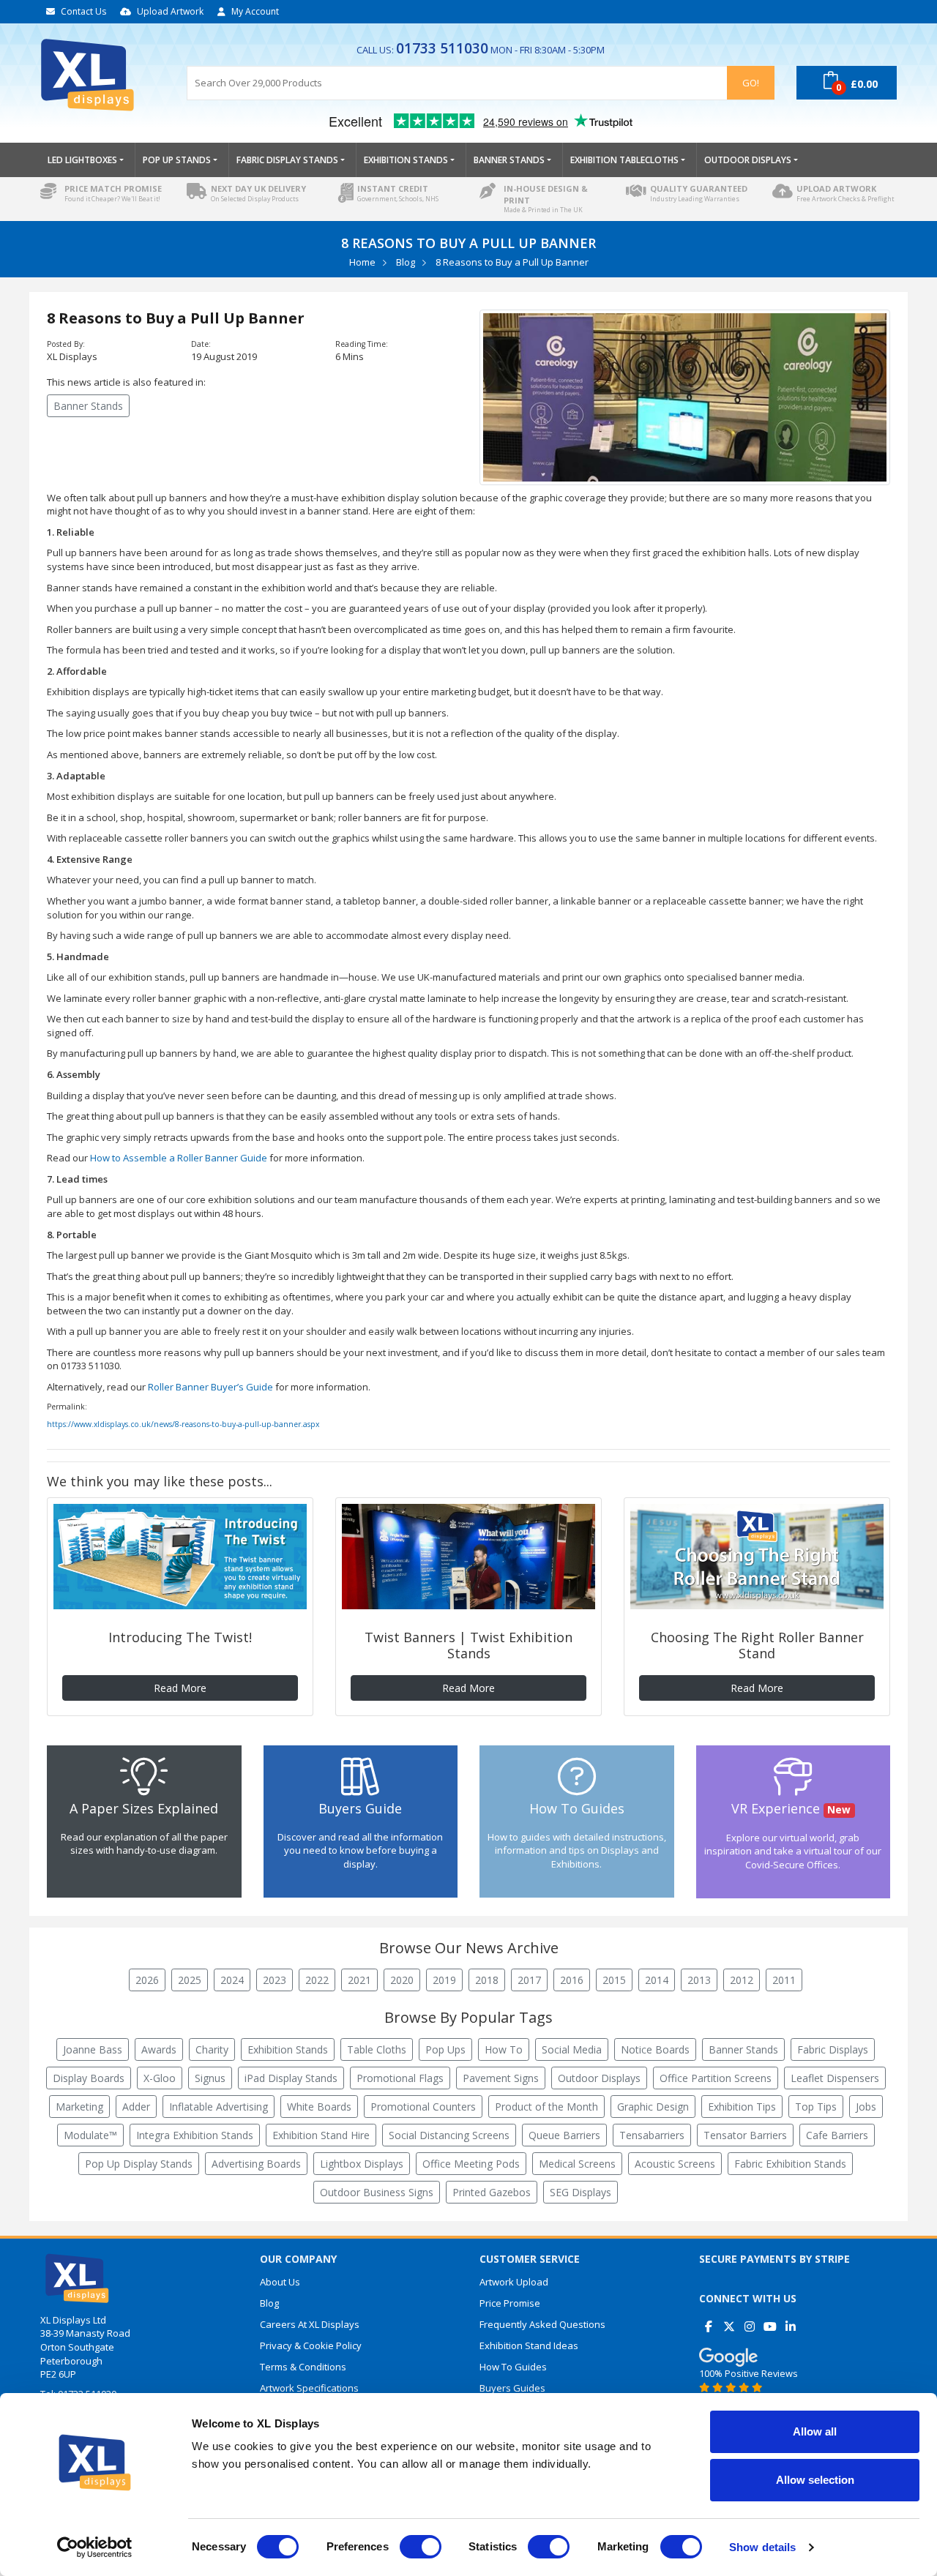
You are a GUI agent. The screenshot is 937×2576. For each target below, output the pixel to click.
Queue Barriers (564, 2135)
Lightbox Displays (362, 2164)
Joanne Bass (93, 2049)
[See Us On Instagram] (749, 2321)
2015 (614, 1980)
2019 (444, 1980)
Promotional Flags (400, 2078)
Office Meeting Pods (471, 2164)
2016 (572, 1980)
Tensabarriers (652, 2135)
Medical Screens (577, 2164)
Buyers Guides (512, 2388)
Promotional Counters (423, 2107)
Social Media (572, 2049)
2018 (487, 1980)
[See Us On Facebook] (708, 2321)
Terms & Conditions (303, 2367)
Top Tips (816, 2107)
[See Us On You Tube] (770, 2321)
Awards (159, 2049)
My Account (255, 11)
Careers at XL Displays (310, 2324)
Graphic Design (653, 2107)
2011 (784, 1980)
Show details (762, 2547)
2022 (317, 1980)
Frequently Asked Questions (542, 2324)
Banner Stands (88, 406)
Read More (180, 1688)
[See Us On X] (729, 2321)
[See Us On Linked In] (790, 2321)
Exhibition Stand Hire (321, 2135)
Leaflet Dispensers (835, 2078)
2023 (275, 1980)
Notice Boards (655, 2049)
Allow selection (815, 2480)
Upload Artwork (170, 11)
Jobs (866, 2107)
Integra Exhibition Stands (195, 2135)
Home (362, 262)
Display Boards (89, 2078)
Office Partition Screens (716, 2078)
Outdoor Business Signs (377, 2192)
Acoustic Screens (675, 2164)
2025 (190, 1980)
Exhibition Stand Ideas (529, 2345)
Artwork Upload (514, 2282)
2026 (147, 1980)
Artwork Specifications (309, 2388)
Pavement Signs (501, 2078)
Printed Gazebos (492, 2192)
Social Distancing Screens (449, 2135)
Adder (136, 2107)
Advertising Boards (256, 2164)
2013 (699, 1980)
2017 (529, 1980)
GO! (751, 83)
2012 (742, 1980)
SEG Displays (581, 2192)
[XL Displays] (102, 75)
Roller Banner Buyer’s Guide (210, 1387)
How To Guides (513, 2367)
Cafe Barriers (837, 2135)
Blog (406, 262)
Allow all (815, 2431)
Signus (210, 2078)
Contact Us (83, 11)
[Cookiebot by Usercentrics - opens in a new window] (95, 2547)
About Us (280, 2282)
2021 (359, 1980)
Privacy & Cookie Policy (311, 2345)
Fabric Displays (833, 2049)
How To (504, 2049)
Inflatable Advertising (219, 2107)
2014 (657, 1980)
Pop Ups (445, 2049)
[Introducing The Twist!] (180, 1557)
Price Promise (510, 2303)
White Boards (319, 2107)
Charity (212, 2049)
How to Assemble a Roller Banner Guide (179, 1158)
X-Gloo (160, 2078)
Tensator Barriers (745, 2135)
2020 (402, 1980)
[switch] (421, 2547)
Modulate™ (90, 2135)
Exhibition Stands (288, 2049)
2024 (232, 1980)
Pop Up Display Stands (139, 2164)
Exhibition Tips (742, 2107)
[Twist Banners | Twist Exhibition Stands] (468, 1557)
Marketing (79, 2107)
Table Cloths (377, 2049)
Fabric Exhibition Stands (790, 2164)
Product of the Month (546, 2107)
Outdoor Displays (599, 2078)
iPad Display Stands (291, 2078)
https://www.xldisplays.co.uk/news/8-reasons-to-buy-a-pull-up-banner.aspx (183, 1424)
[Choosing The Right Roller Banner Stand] (757, 1557)
